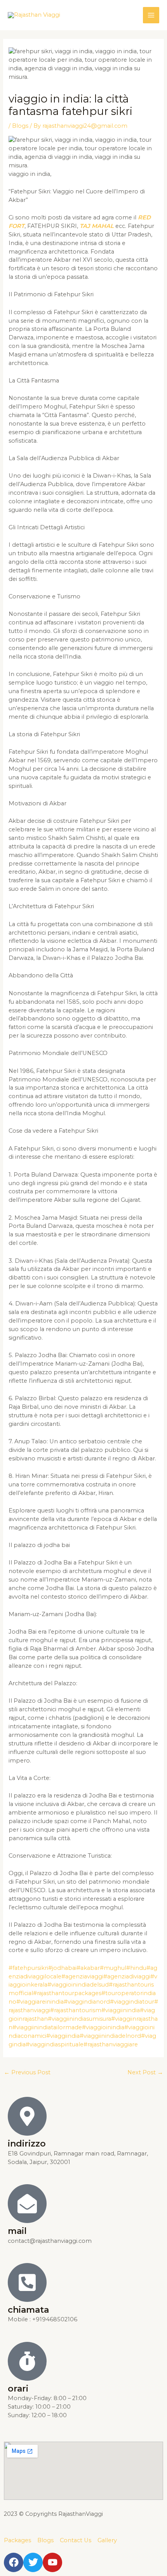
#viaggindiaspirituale (55, 2044)
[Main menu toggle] (151, 15)
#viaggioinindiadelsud (78, 1985)
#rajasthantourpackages (67, 1993)
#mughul (113, 1968)
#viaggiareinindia (40, 2002)
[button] (129, 15)
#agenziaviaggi (82, 1976)
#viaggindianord (87, 2002)
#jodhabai (62, 1968)
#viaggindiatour (132, 2002)
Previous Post (27, 2072)
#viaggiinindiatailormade (47, 2027)
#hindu (136, 1968)
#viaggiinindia (121, 2010)
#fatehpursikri (28, 1968)
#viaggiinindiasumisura (79, 2019)
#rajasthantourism (76, 2010)
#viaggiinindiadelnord (110, 2036)
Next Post (145, 2072)
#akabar (88, 1968)
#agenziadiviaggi (127, 1976)
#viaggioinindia (103, 2027)
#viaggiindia (63, 2036)
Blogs (20, 126)
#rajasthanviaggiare (111, 2044)
